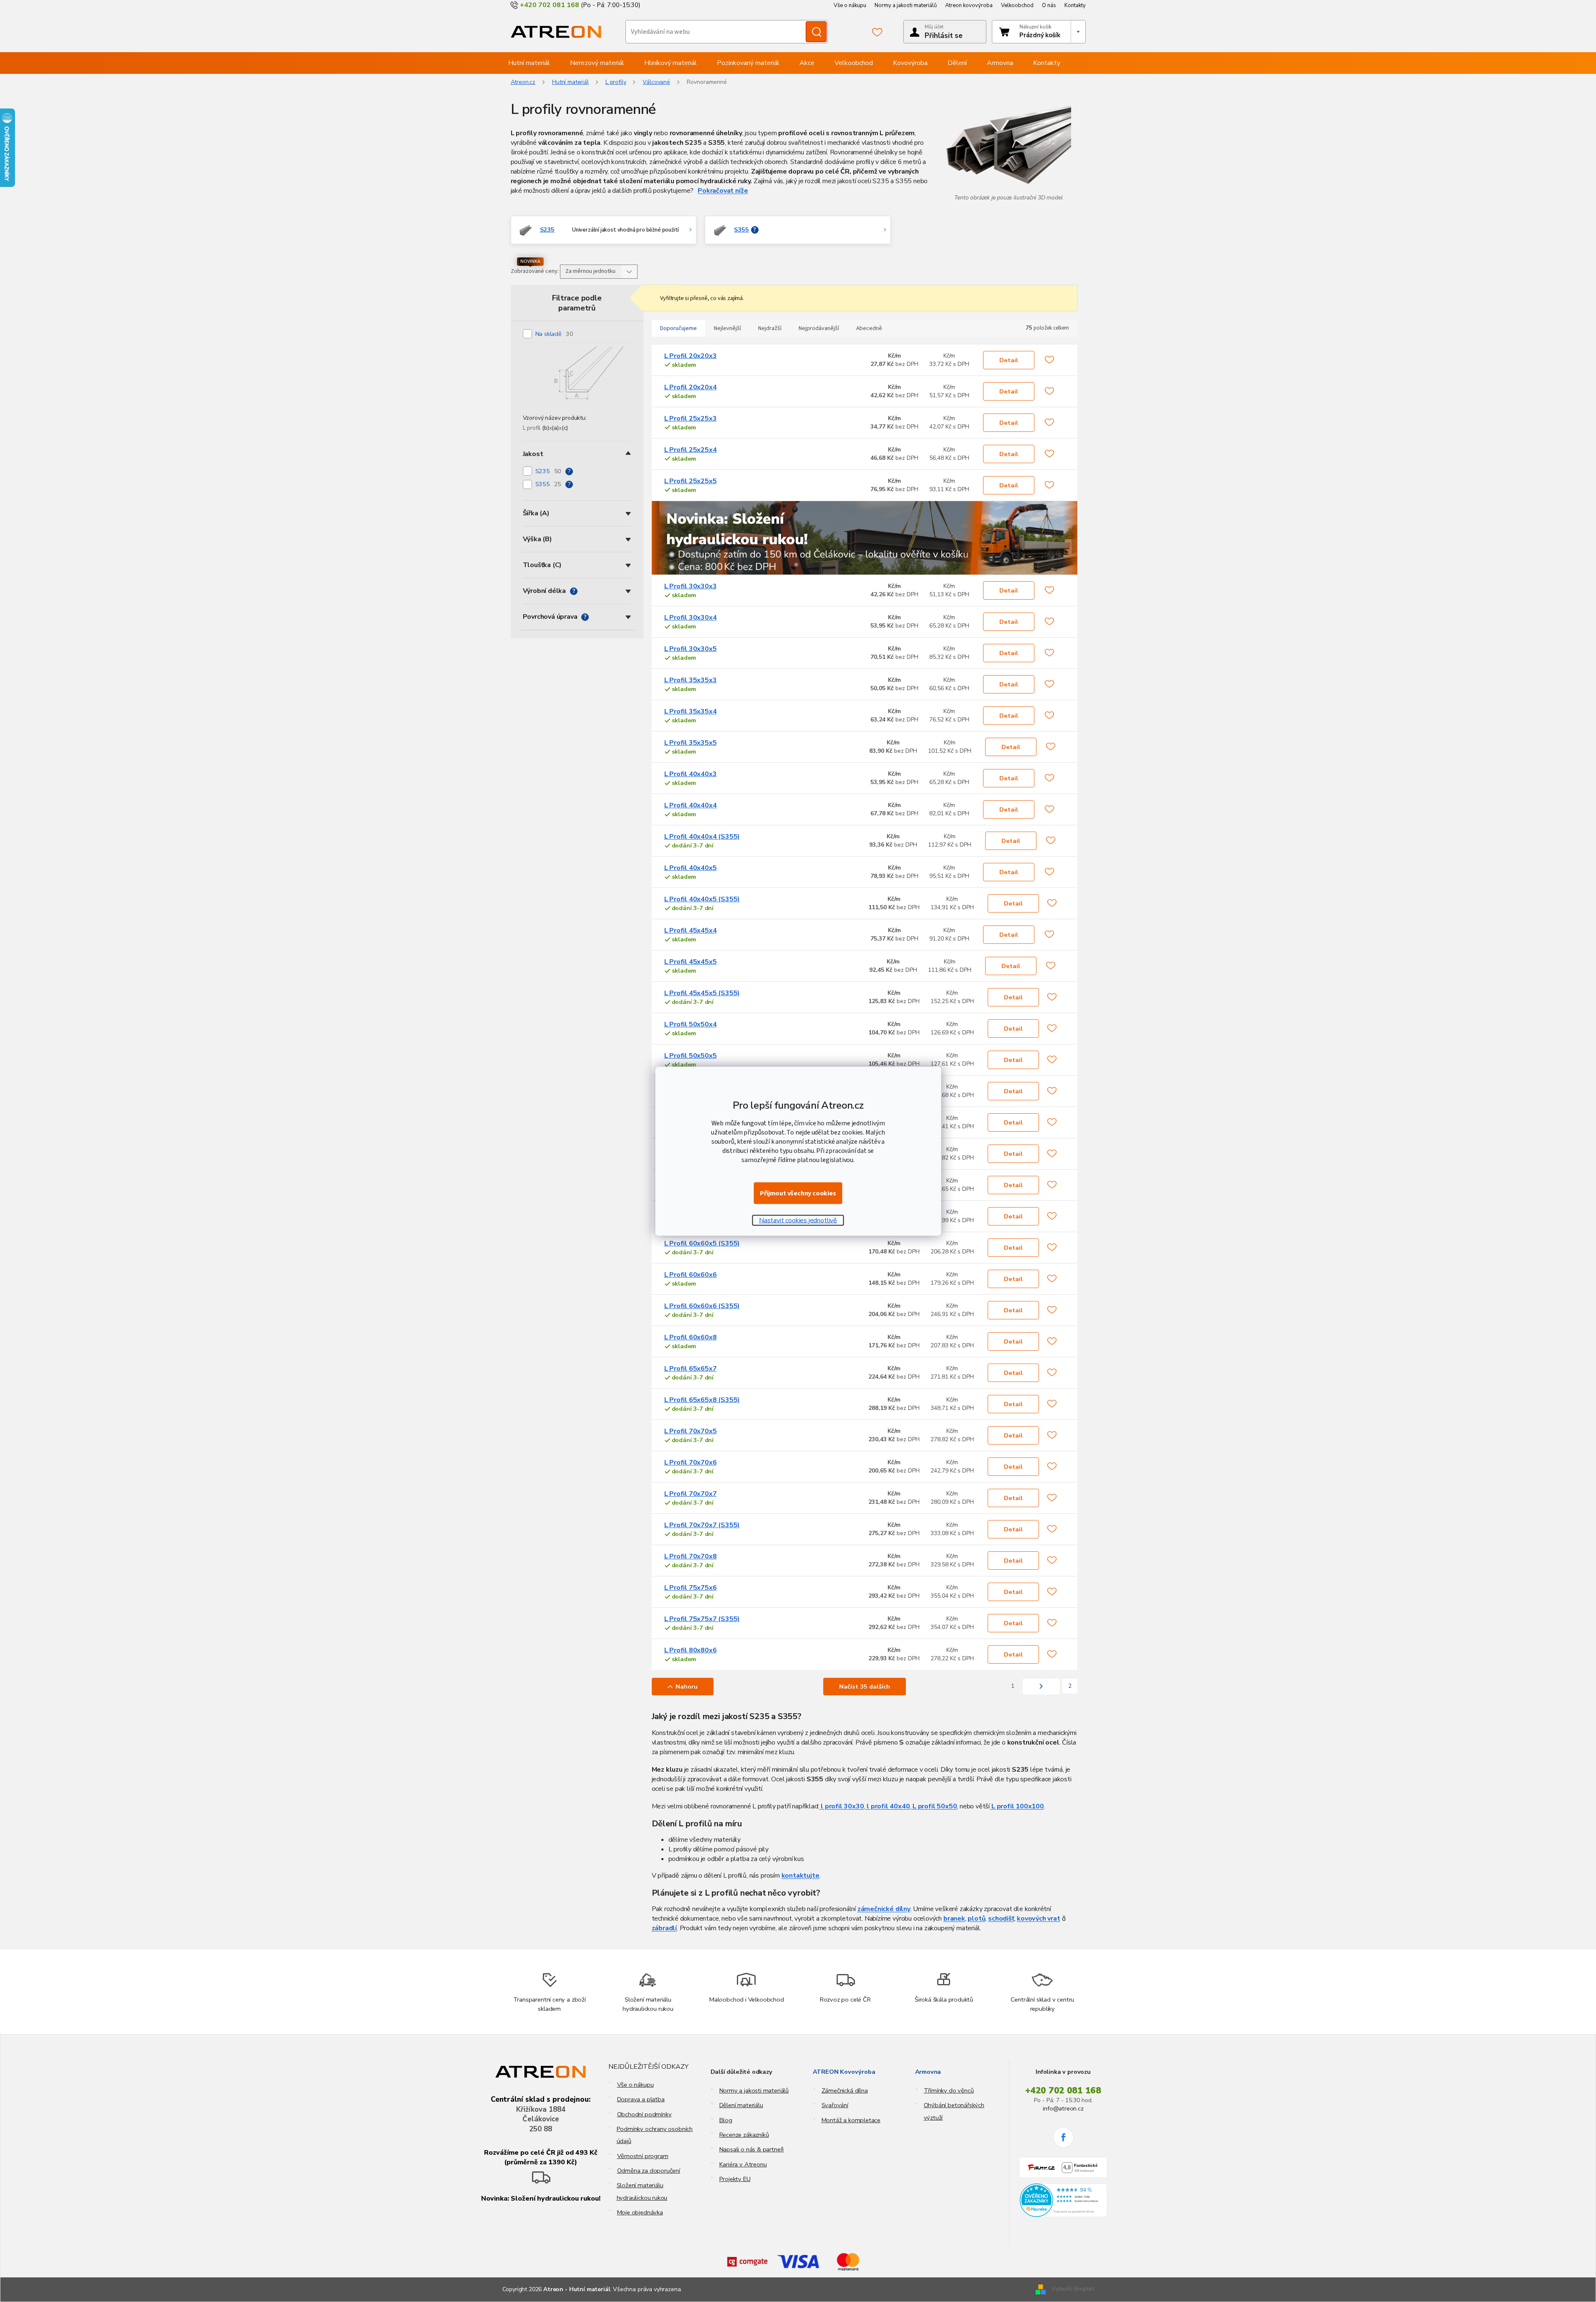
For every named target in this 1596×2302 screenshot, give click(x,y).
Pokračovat (716, 191)
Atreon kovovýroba (969, 5)
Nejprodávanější (819, 328)
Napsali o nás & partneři (752, 2149)
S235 (548, 471)
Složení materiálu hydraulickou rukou (642, 2191)
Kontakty (1075, 5)
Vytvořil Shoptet (1073, 2289)
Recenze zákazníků (744, 2135)
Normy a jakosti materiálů (906, 5)
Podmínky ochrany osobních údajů (655, 2135)
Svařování (835, 2105)
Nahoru (687, 1687)
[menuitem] (529, 63)
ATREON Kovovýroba (844, 2072)
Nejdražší (770, 328)
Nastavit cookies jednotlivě (798, 1220)
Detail (1009, 360)
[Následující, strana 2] (1041, 1687)
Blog (726, 2120)
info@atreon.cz (1063, 2108)
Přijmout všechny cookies (798, 1193)
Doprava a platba (641, 2099)
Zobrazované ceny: (535, 271)
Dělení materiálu (741, 2105)
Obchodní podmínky (644, 2114)
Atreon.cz (523, 82)
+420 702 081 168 (1063, 2090)
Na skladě (554, 334)
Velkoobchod (1017, 5)
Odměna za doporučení (649, 2171)
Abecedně (869, 328)
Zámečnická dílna (845, 2090)
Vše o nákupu (850, 5)
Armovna (928, 2072)
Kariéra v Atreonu (743, 2164)
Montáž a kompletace (851, 2120)
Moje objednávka (640, 2212)
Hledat (816, 32)
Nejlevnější (727, 328)
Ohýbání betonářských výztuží (954, 2111)
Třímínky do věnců (949, 2090)
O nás (1049, 5)
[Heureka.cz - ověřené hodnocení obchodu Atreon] (1063, 2200)
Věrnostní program (643, 2156)
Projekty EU (735, 2179)
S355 (548, 484)
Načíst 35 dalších (865, 1687)
